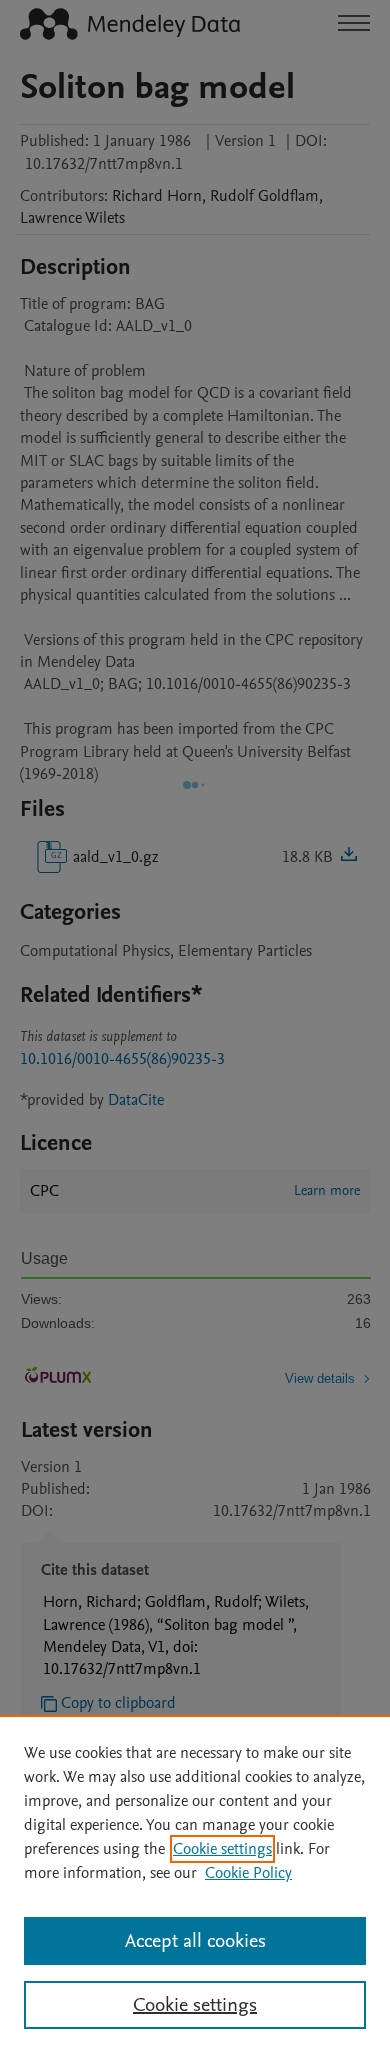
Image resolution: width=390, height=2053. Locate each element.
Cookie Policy (248, 1873)
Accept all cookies (195, 1941)
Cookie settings (222, 1849)
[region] (195, 1884)
